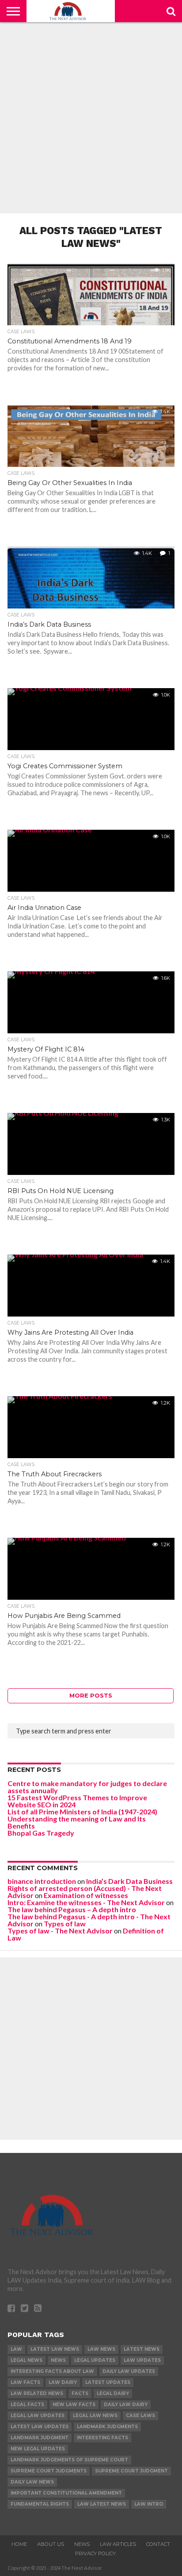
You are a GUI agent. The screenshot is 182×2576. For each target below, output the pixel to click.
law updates (142, 2360)
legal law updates (38, 2416)
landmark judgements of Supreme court (69, 2460)
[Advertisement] (91, 118)
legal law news (95, 2416)
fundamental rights (40, 2504)
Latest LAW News (55, 2349)
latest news (142, 2349)
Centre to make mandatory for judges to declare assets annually (87, 1787)
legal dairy (113, 2393)
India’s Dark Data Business (129, 1881)
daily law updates (129, 2371)
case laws (140, 2416)
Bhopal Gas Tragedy (41, 1833)
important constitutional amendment (66, 2493)
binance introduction (42, 1881)
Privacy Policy (95, 2553)
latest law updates (40, 2427)
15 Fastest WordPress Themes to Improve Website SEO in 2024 (77, 1801)
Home (19, 2544)
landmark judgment (40, 2438)
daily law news (32, 2482)
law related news (37, 2393)
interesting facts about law (52, 2371)
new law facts (74, 2405)
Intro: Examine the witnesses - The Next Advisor (86, 1902)
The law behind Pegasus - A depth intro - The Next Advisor (89, 1920)
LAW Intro (149, 2504)
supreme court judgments (49, 2471)
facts (80, 2393)
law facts (25, 2382)
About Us (51, 2544)
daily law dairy (126, 2405)
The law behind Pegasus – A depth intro (72, 1909)
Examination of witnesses (86, 1895)
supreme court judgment (131, 2471)
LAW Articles (118, 2544)
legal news (27, 2360)
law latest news (102, 2504)
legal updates (95, 2360)
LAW (16, 2349)
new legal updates (38, 2449)
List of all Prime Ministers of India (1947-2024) (82, 1812)
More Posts (91, 1696)
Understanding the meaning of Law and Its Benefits (77, 1822)
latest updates (108, 2382)
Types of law (65, 1923)
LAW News (101, 2349)
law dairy (63, 2382)
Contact (158, 2544)
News (58, 2360)
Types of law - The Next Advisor (60, 1931)
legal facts (27, 2405)
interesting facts (102, 2438)
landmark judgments (107, 2427)
